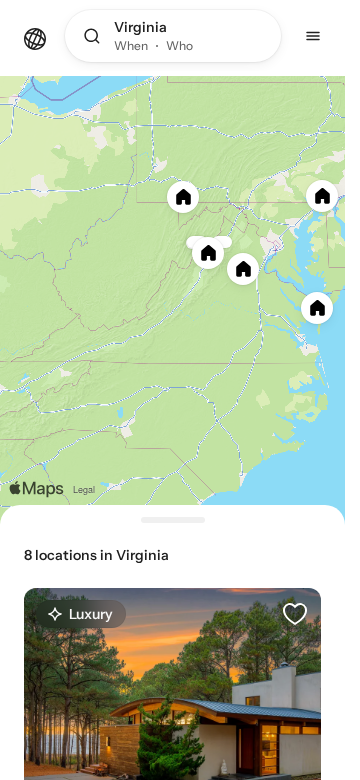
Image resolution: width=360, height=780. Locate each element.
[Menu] (313, 36)
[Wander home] (35, 37)
